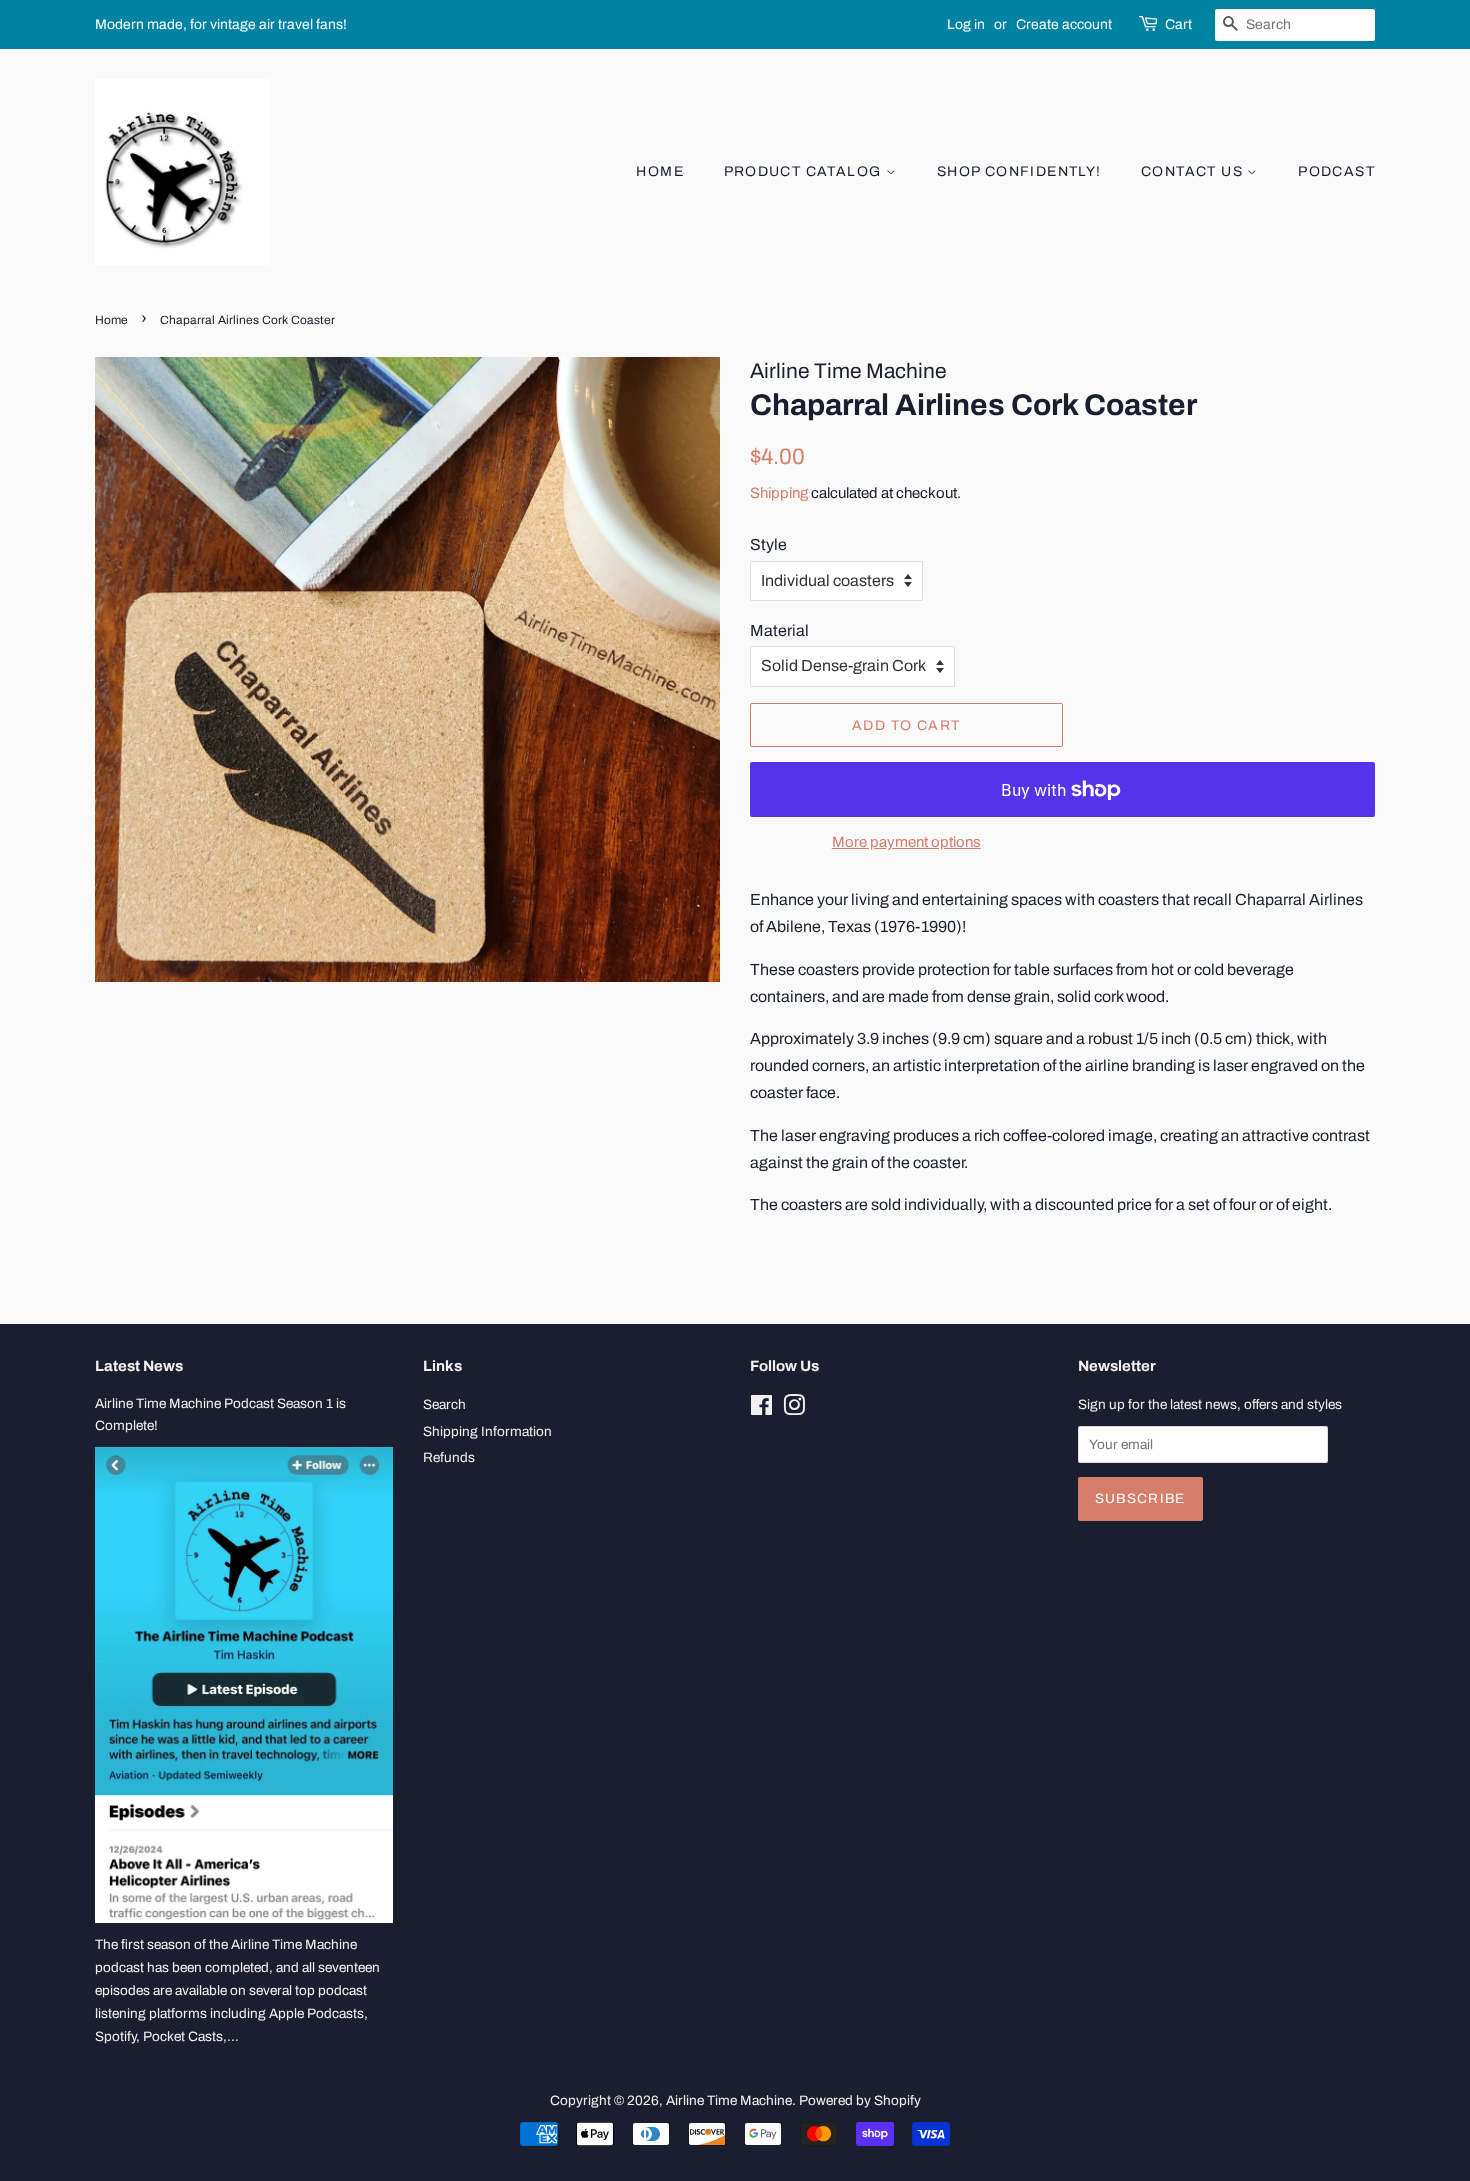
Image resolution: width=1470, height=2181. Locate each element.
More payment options (906, 842)
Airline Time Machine (729, 2100)
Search (444, 1404)
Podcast (1336, 171)
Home (660, 171)
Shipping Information (487, 1431)
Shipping (779, 493)
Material (779, 630)
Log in (966, 24)
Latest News (139, 1366)
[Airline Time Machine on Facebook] (761, 1409)
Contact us (1194, 171)
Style (768, 544)
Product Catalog (805, 171)
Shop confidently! (1019, 171)
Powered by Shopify (860, 2100)
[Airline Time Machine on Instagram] (794, 1409)
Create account (1064, 24)
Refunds (449, 1457)
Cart (1178, 24)
